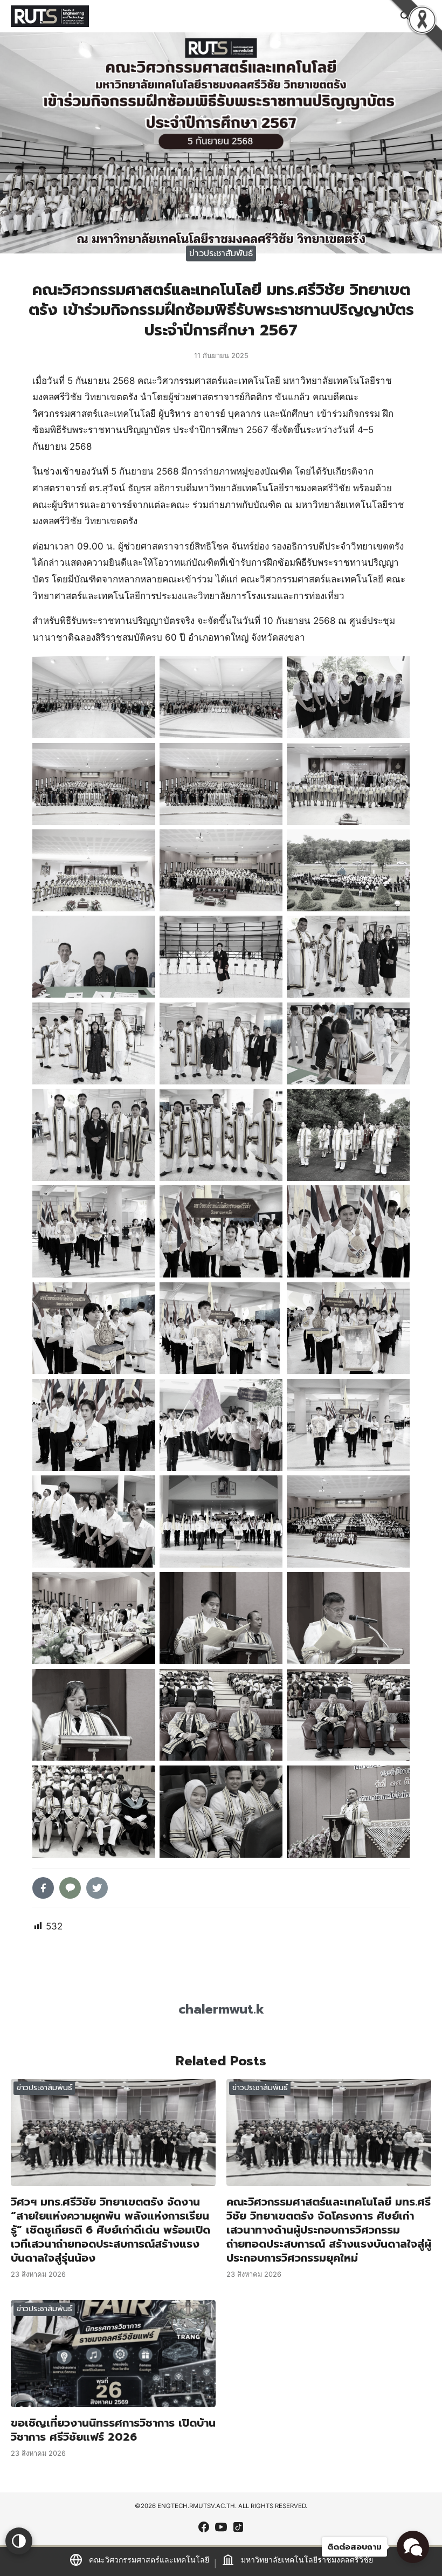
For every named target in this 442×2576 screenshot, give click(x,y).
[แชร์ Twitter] (97, 1888)
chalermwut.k (221, 2009)
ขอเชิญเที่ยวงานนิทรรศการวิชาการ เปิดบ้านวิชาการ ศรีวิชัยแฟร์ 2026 (113, 2430)
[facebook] (204, 2527)
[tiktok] (238, 2527)
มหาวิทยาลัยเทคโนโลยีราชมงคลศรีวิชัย (307, 2560)
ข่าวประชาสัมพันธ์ (221, 253)
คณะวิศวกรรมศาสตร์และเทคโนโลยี (149, 2560)
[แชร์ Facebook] (43, 1888)
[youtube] (221, 2527)
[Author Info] (221, 1975)
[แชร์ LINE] (70, 1888)
